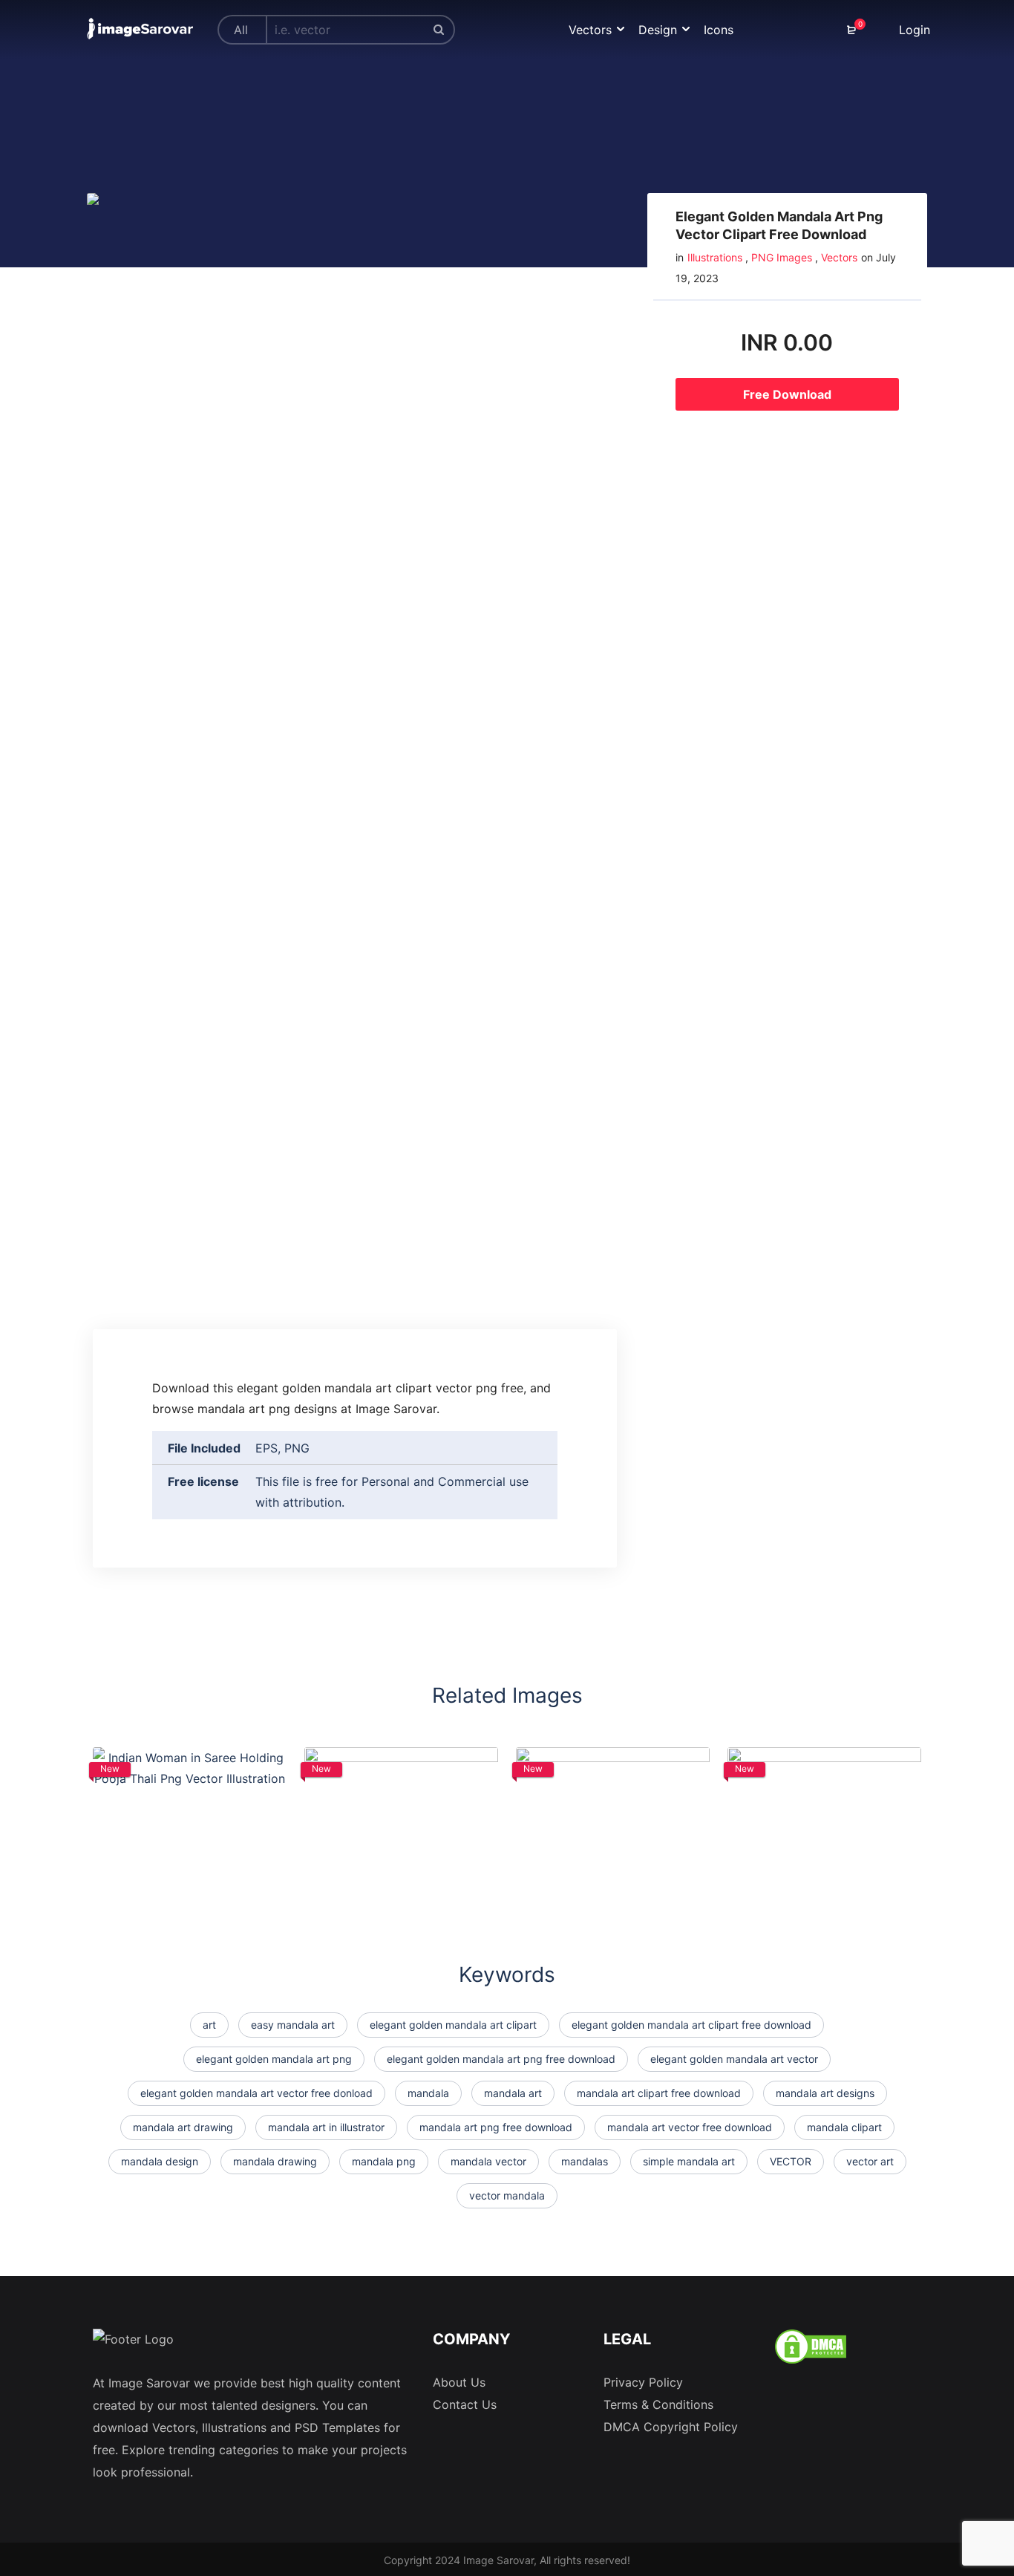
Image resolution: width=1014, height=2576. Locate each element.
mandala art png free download (496, 2127)
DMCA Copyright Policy (671, 2427)
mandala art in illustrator (326, 2127)
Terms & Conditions (658, 2404)
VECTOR (791, 2161)
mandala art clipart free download (659, 2093)
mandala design (160, 2161)
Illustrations (715, 257)
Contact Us (465, 2404)
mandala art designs (825, 2093)
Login (913, 30)
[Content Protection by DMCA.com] (811, 2345)
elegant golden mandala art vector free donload (256, 2093)
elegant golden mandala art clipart (453, 2025)
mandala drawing (275, 2161)
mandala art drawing (183, 2127)
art (209, 2025)
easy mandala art (293, 2025)
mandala (428, 2093)
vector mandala (507, 2195)
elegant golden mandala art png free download (501, 2059)
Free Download (787, 394)
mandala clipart (844, 2127)
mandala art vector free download (690, 2127)
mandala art (513, 2093)
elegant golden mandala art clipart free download (691, 2025)
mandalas (585, 2161)
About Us (459, 2382)
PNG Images (782, 257)
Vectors (839, 257)
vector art (870, 2161)
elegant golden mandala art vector (734, 2059)
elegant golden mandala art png (274, 2059)
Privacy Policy (643, 2382)
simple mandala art (689, 2161)
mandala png (384, 2161)
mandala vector (488, 2161)
